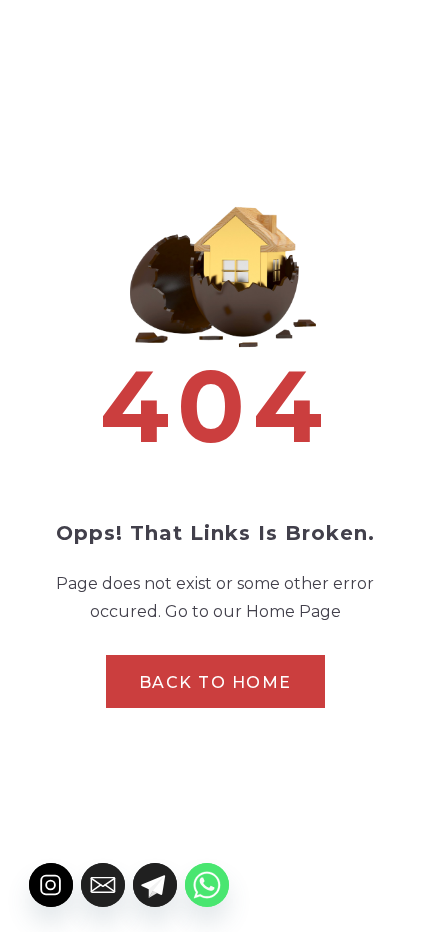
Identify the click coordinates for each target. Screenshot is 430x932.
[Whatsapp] (207, 885)
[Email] (103, 885)
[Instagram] (51, 885)
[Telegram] (155, 885)
